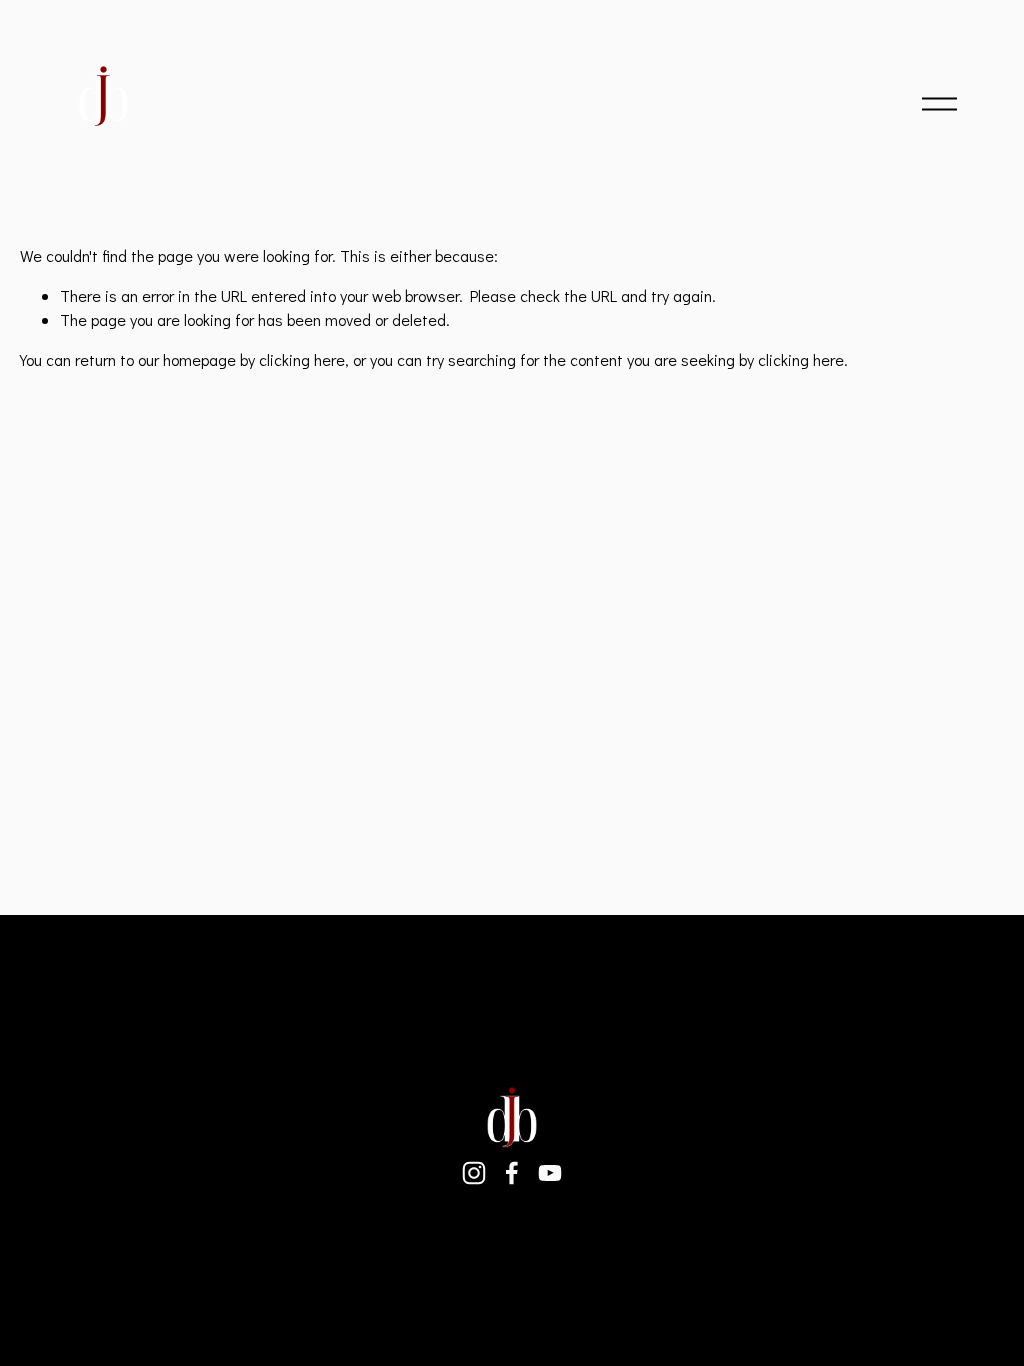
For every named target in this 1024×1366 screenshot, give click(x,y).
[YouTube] (550, 1173)
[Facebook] (512, 1173)
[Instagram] (474, 1173)
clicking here (302, 359)
